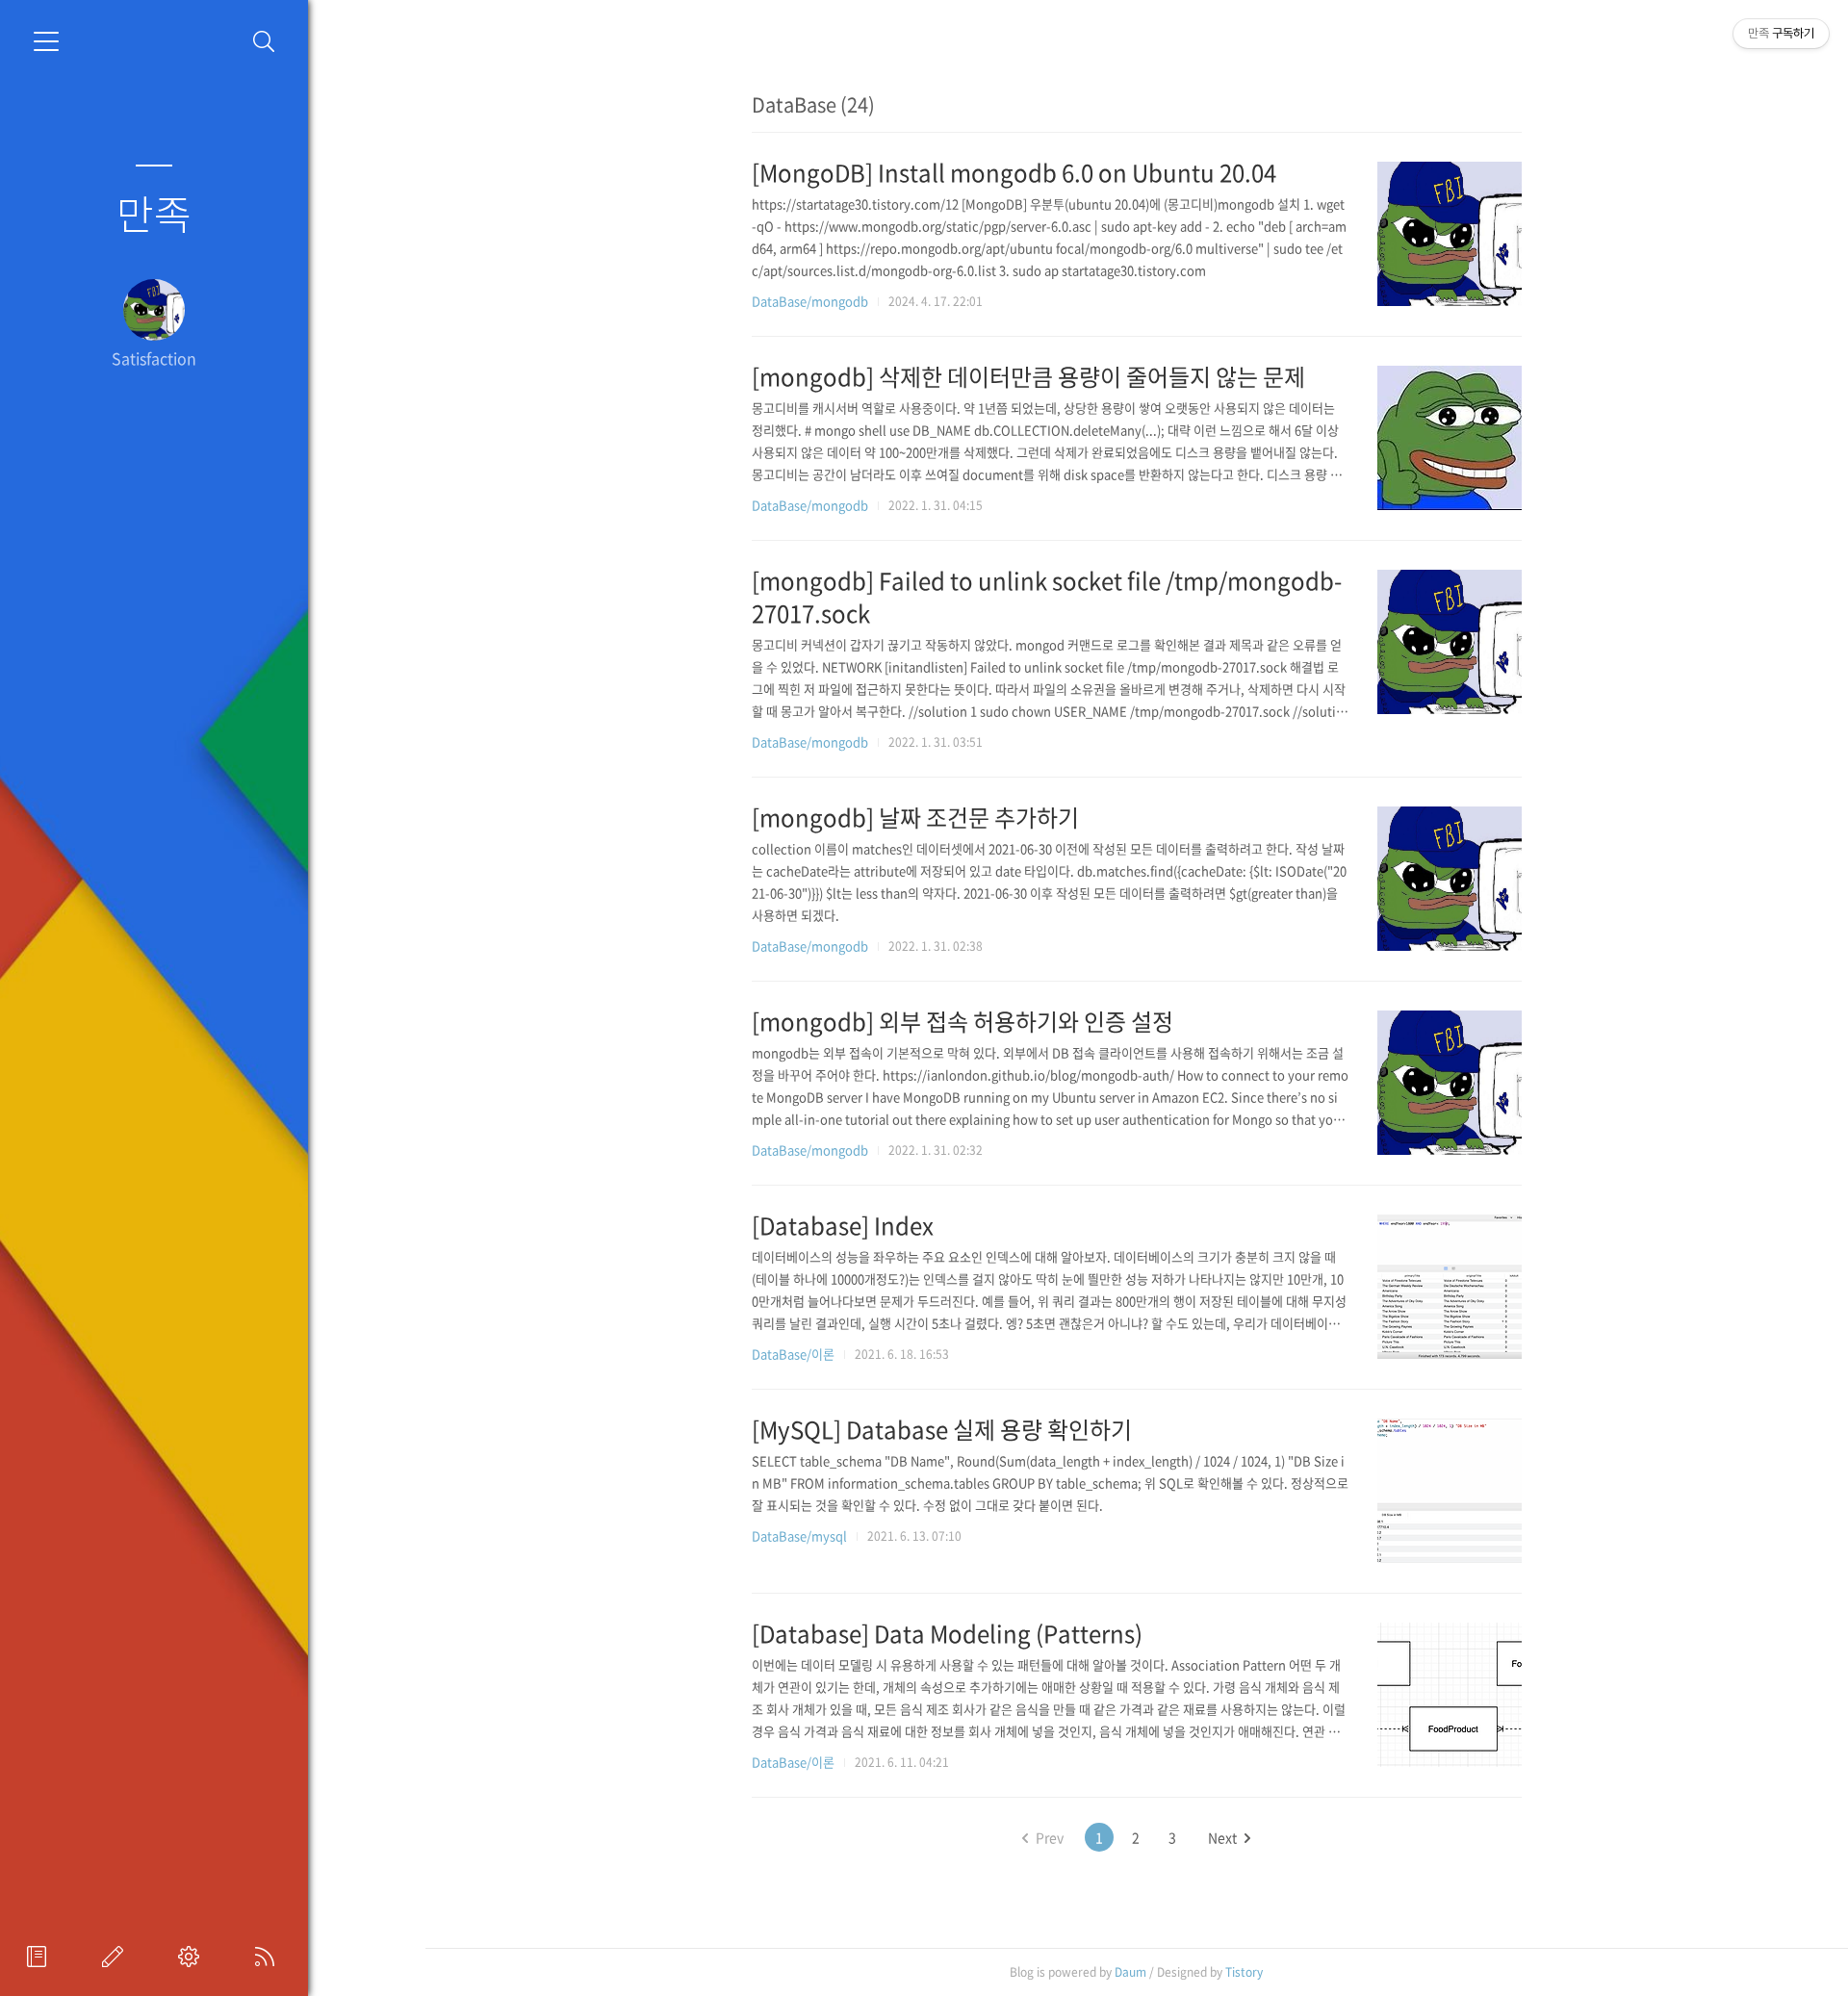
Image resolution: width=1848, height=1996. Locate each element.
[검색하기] (264, 42)
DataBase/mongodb (810, 301)
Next (1222, 1837)
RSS (269, 1957)
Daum (1130, 1972)
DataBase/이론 (793, 1354)
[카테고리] (46, 41)
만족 (154, 213)
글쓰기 (116, 1957)
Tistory (1244, 1972)
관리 (192, 1957)
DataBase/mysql (799, 1535)
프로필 (40, 1957)
